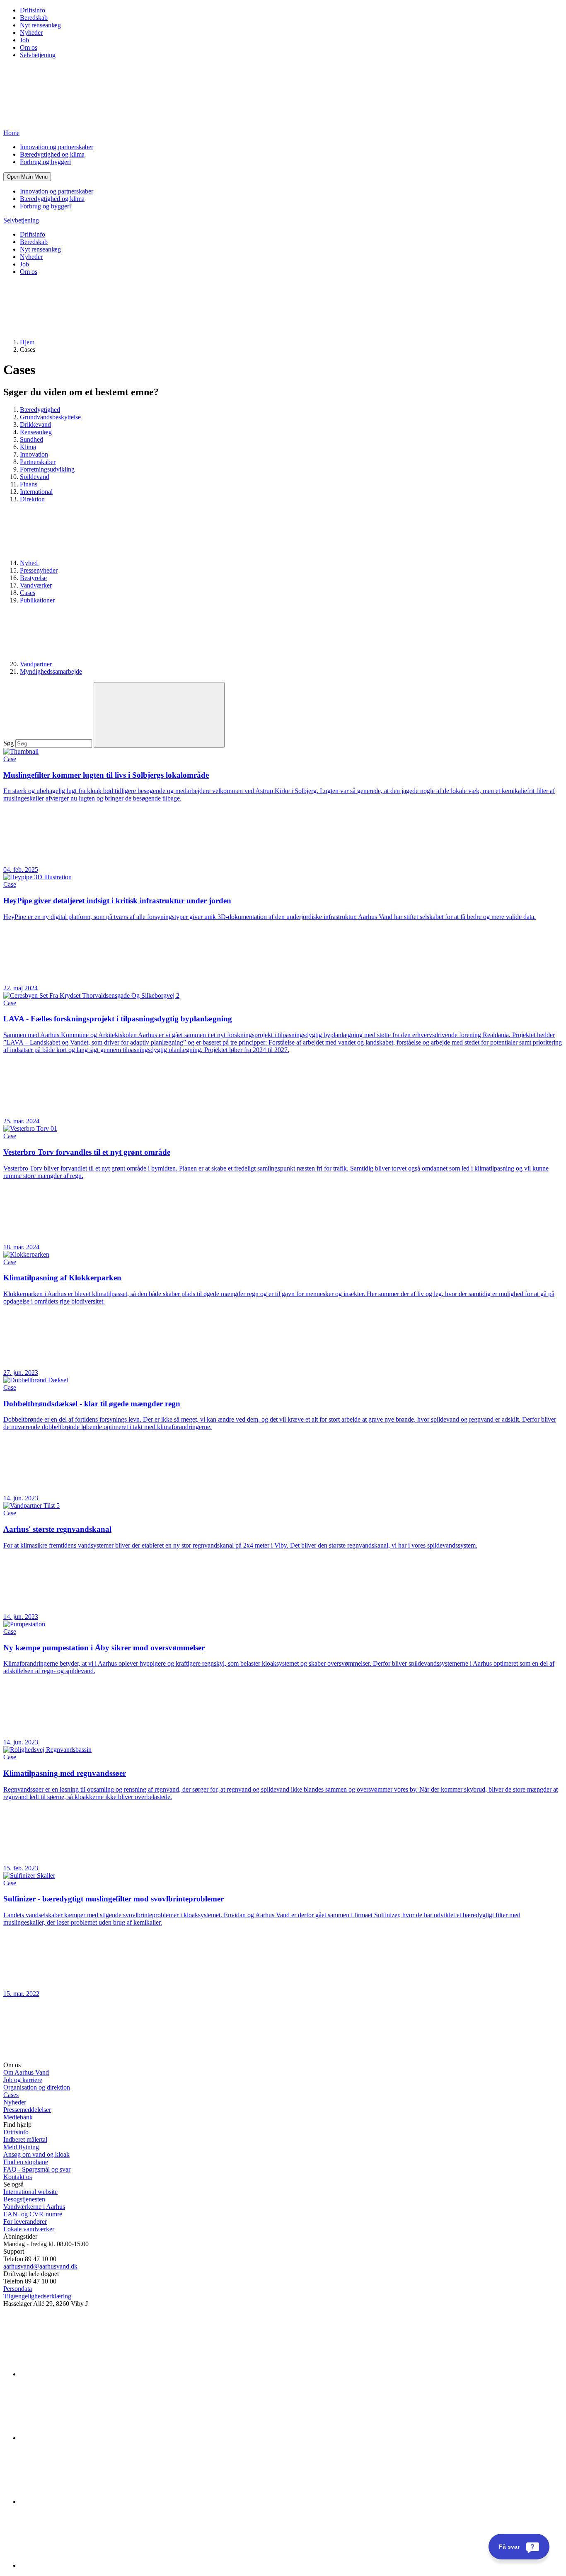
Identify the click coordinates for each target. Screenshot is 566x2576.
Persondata (18, 2289)
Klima (28, 447)
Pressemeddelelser (27, 2110)
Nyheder (31, 33)
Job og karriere (23, 2080)
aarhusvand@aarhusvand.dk (40, 2266)
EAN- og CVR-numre (33, 2214)
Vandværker (36, 585)
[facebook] (82, 2438)
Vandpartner (37, 664)
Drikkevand (35, 424)
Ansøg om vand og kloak (36, 2154)
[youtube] (82, 2565)
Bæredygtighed (40, 410)
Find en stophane (26, 2162)
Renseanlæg (36, 432)
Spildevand (35, 477)
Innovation (34, 454)
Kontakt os (18, 2177)
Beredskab (34, 18)
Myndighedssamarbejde (51, 671)
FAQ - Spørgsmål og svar (37, 2169)
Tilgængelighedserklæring (37, 2296)
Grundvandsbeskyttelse (50, 417)
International (36, 492)
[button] (27, 177)
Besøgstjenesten (24, 2199)
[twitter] (82, 2502)
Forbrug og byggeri (45, 162)
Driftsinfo (33, 10)
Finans (29, 484)
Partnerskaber (38, 462)
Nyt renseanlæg (40, 25)
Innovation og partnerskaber (57, 147)
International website (30, 2192)
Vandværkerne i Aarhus (34, 2207)
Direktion (32, 499)
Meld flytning (21, 2147)
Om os (29, 47)
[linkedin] (82, 2374)
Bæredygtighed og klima (52, 154)
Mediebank (18, 2117)
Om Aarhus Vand (26, 2072)
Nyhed (30, 563)
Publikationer (37, 600)
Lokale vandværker (29, 2229)
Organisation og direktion (37, 2087)
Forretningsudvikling (47, 469)
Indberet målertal (25, 2139)
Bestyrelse (33, 578)
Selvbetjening (38, 55)
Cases (28, 593)
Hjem (27, 342)
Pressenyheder (39, 570)
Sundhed (31, 439)
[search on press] (159, 715)
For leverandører (25, 2222)
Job (24, 40)
